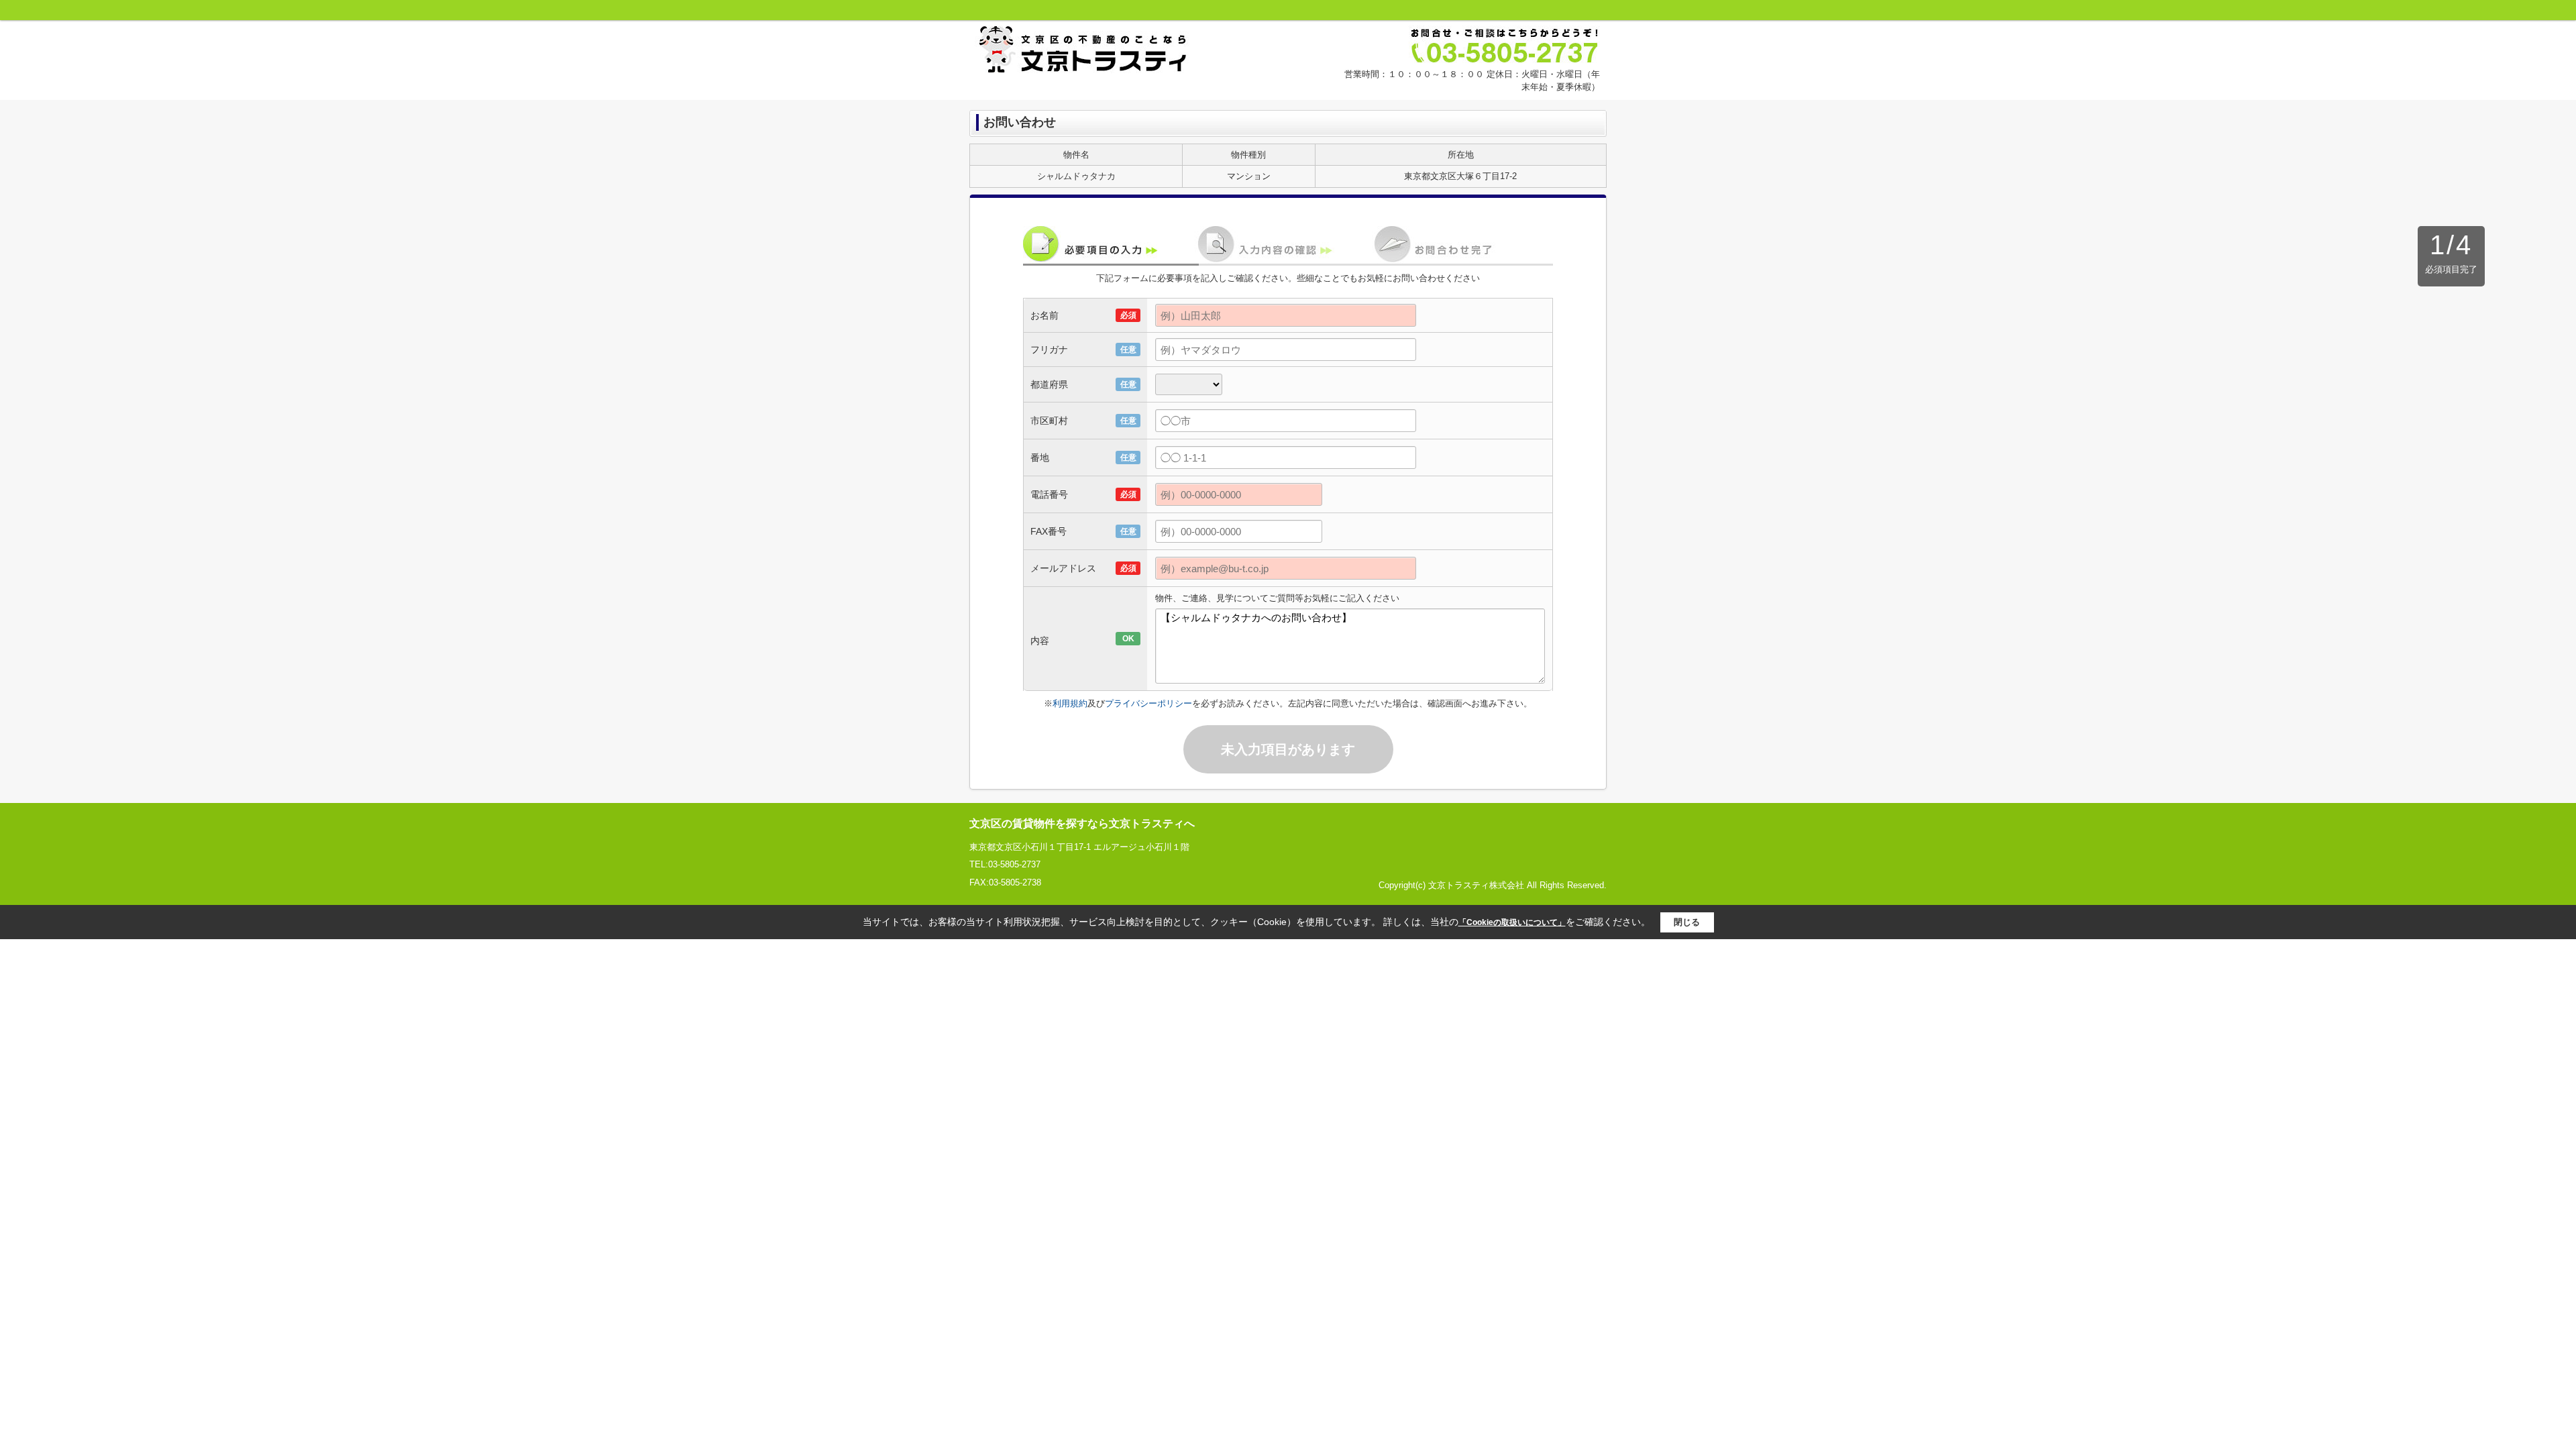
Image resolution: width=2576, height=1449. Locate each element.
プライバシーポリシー (1148, 703)
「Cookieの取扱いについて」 (1512, 922)
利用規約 (1070, 703)
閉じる (1687, 922)
